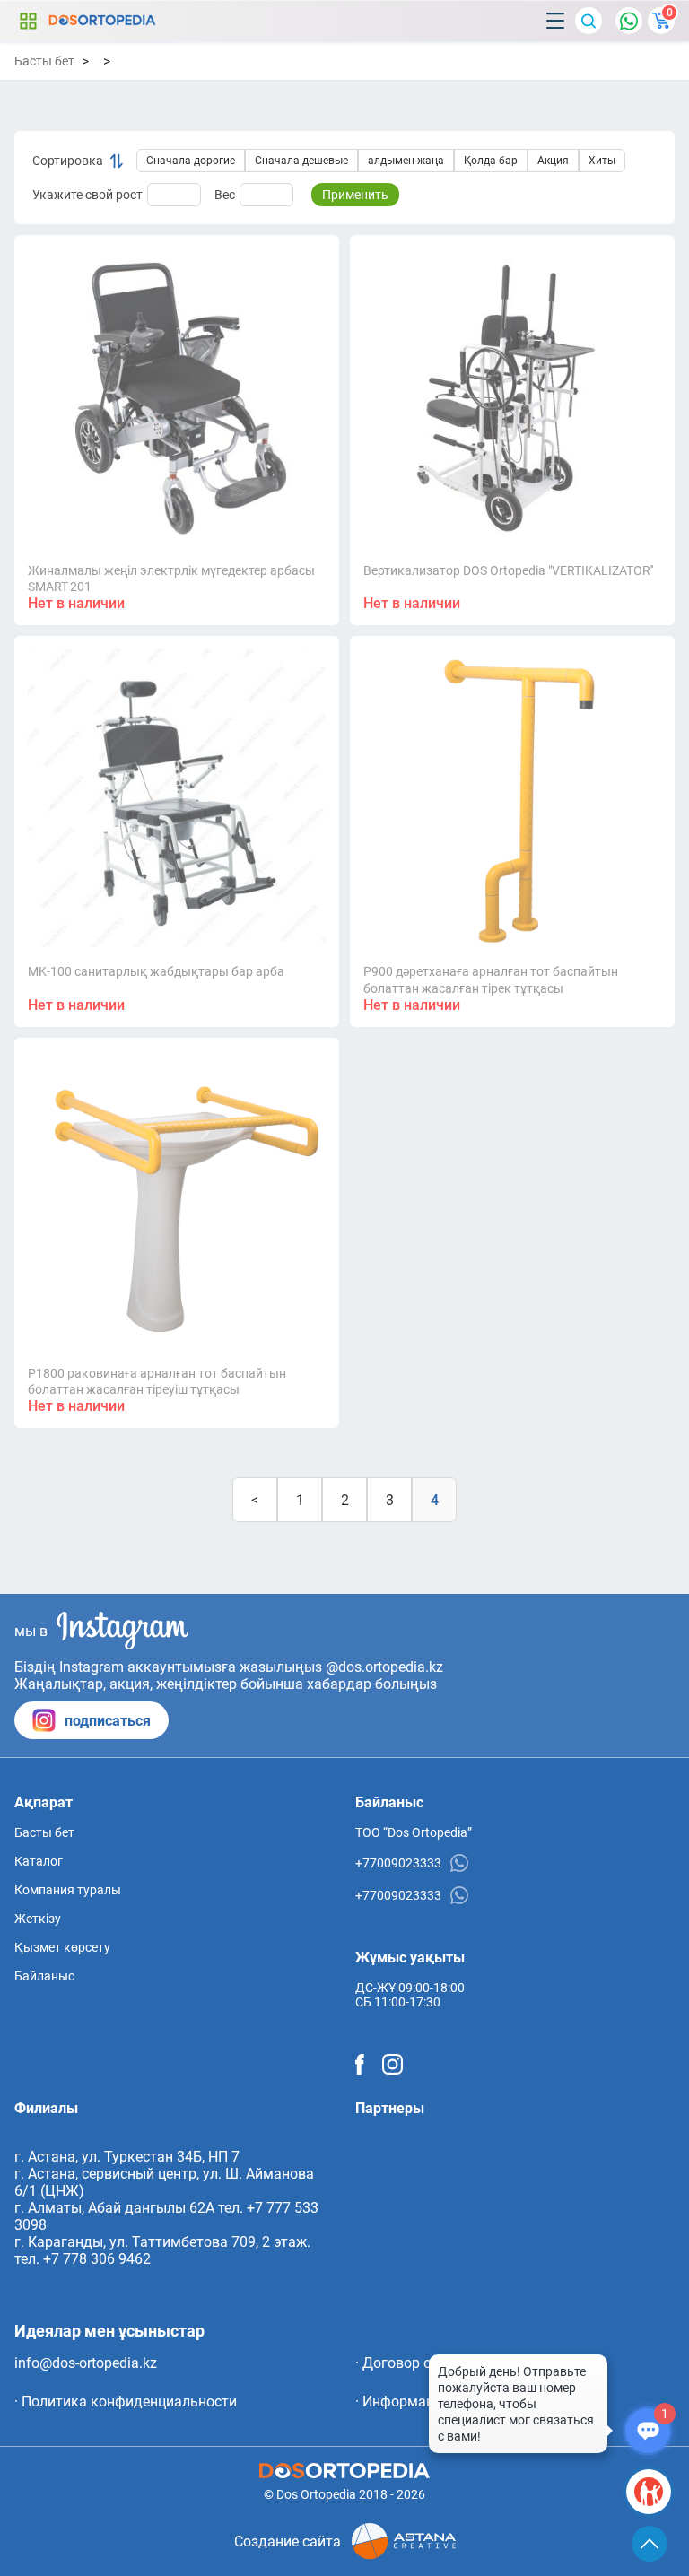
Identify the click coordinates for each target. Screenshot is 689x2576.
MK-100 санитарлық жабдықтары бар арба (156, 971)
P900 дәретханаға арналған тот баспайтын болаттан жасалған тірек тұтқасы (491, 979)
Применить (355, 195)
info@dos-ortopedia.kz (86, 2363)
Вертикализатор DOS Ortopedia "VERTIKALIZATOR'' (508, 570)
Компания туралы (68, 1890)
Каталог (28, 21)
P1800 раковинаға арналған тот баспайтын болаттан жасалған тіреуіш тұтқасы (157, 1381)
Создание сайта (288, 2541)
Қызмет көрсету (62, 1947)
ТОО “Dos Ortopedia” (414, 1832)
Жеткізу (38, 1919)
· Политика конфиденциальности (126, 2402)
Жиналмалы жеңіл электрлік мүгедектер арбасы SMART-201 (171, 579)
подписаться (108, 1721)
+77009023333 (398, 1863)
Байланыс (44, 1976)
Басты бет (44, 61)
